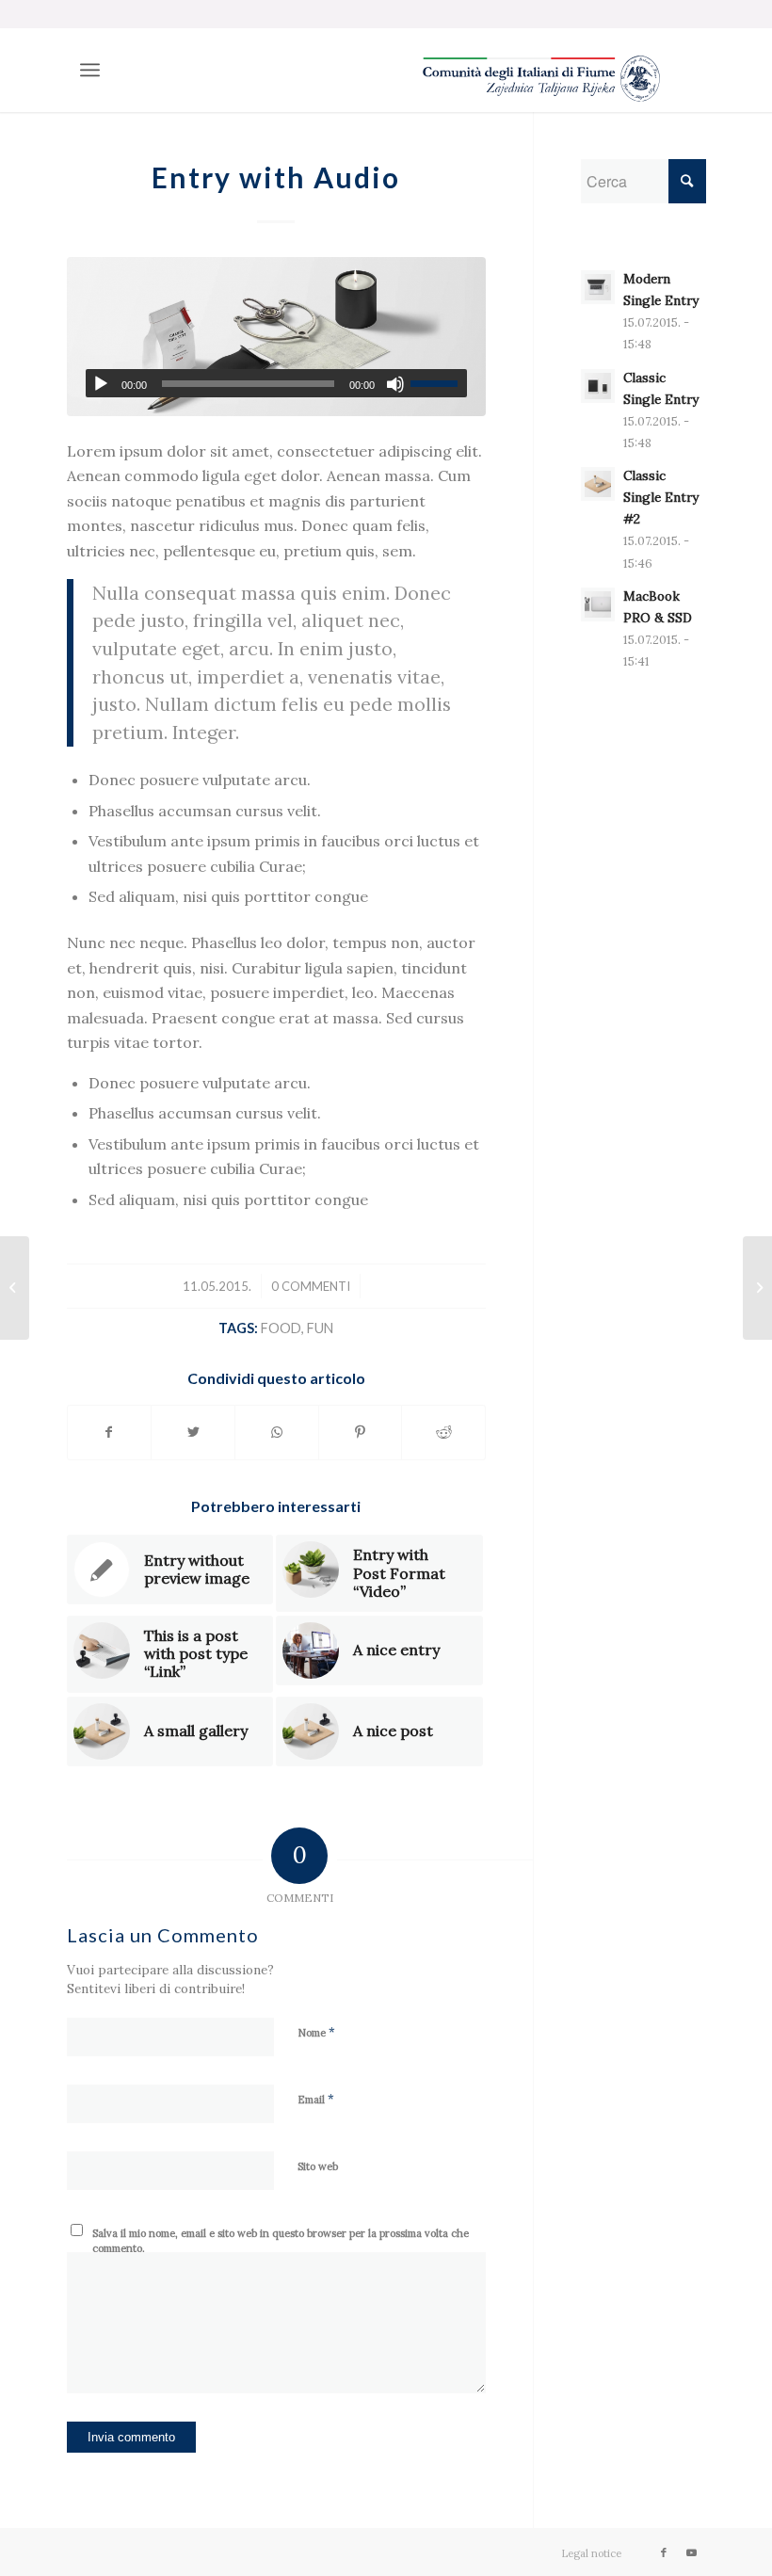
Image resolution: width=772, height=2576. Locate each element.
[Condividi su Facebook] (110, 1432)
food (281, 1328)
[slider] (439, 383)
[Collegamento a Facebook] (664, 2552)
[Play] (101, 384)
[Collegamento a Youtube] (692, 2552)
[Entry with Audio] (277, 337)
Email (316, 2099)
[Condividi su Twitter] (193, 1432)
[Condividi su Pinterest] (361, 1432)
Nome (316, 2032)
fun (320, 1328)
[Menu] (90, 70)
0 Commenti (311, 1286)
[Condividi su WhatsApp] (277, 1432)
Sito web (318, 2166)
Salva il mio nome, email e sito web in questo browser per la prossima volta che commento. (281, 2241)
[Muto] (395, 384)
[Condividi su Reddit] (443, 1432)
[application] (277, 383)
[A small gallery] (15, 1288)
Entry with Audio (276, 177)
